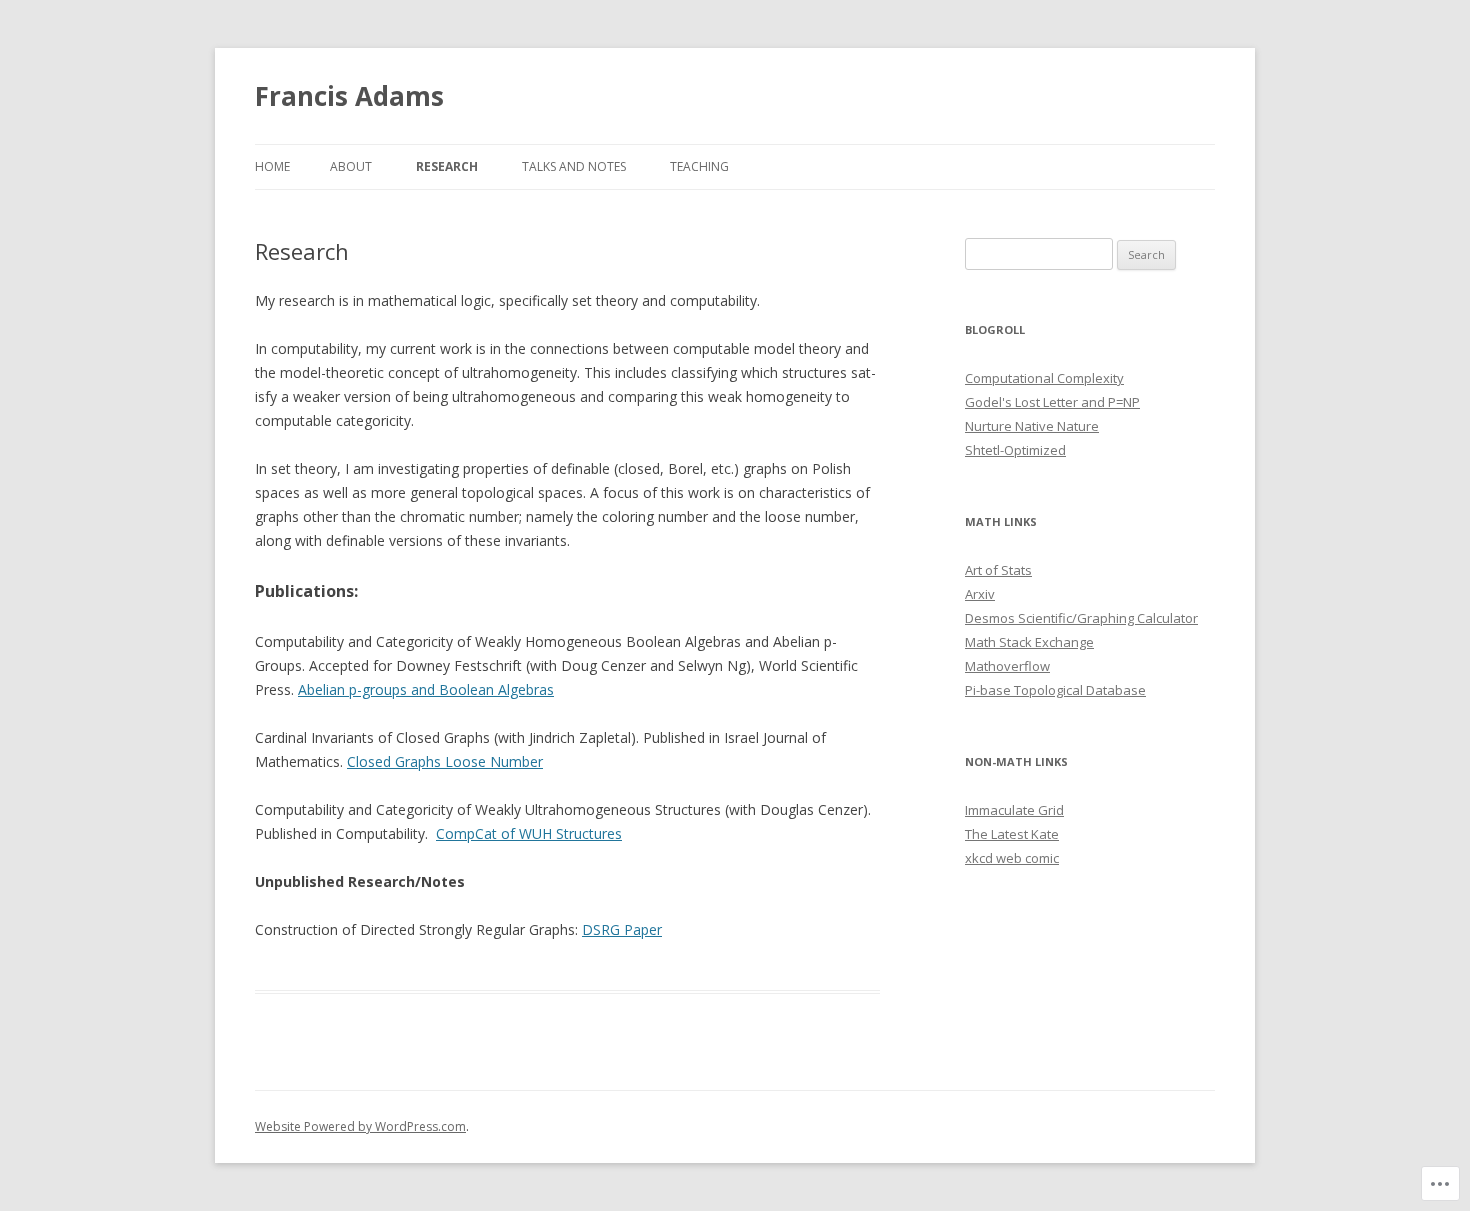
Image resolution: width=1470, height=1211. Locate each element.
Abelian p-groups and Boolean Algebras (426, 689)
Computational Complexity (1044, 378)
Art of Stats (998, 570)
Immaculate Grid (1014, 810)
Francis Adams (349, 96)
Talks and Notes (574, 166)
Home (272, 166)
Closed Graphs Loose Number (445, 761)
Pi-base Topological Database (1055, 690)
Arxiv (980, 594)
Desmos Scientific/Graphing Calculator (1081, 618)
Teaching (699, 166)
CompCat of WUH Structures (529, 833)
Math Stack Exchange (1029, 642)
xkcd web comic (1012, 858)
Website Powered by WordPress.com (360, 1126)
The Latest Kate (1012, 834)
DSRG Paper (622, 929)
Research (447, 166)
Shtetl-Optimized (1015, 450)
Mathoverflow (1007, 666)
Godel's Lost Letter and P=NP (1052, 402)
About (351, 166)
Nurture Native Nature (1032, 426)
